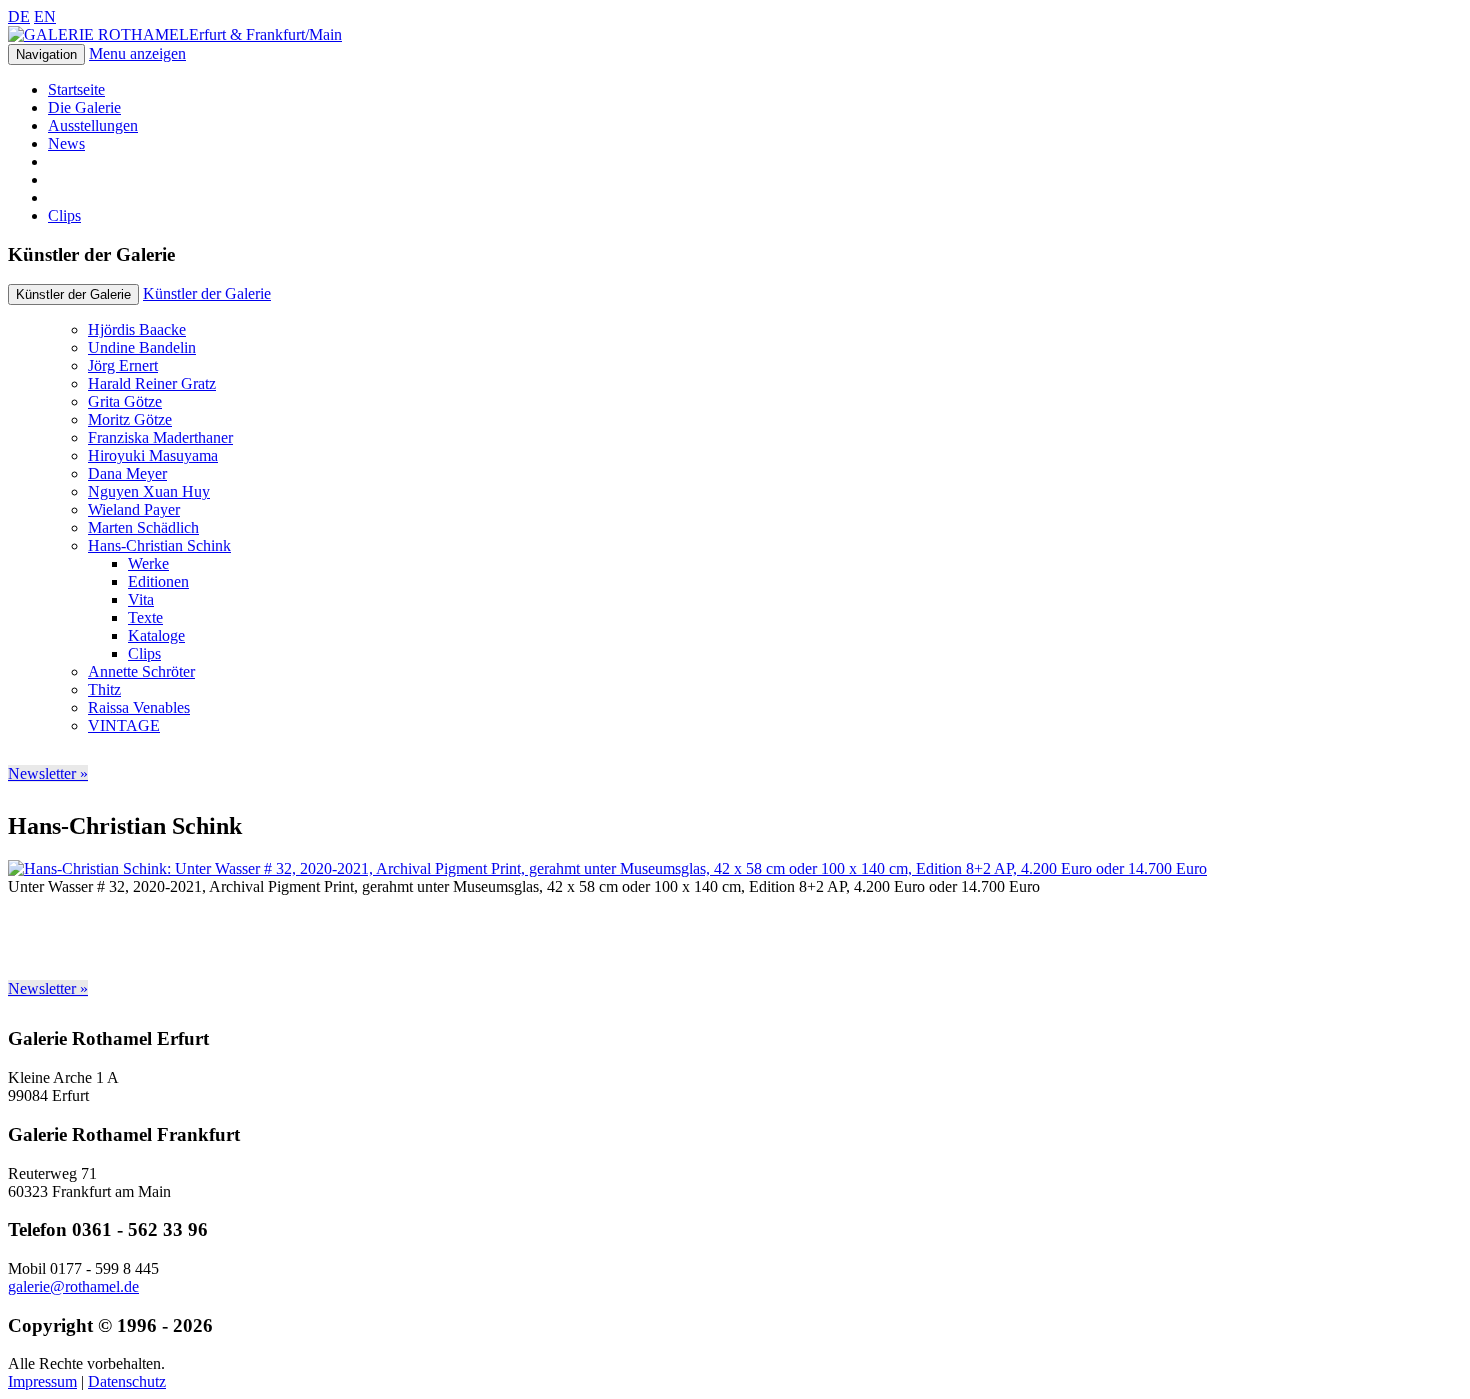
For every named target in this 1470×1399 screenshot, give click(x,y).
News (66, 143)
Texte (145, 617)
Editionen (158, 581)
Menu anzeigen (137, 53)
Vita (141, 599)
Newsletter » (48, 773)
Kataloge (156, 635)
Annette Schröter (141, 671)
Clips (64, 215)
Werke (148, 563)
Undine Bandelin (142, 347)
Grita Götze (125, 401)
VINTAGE (124, 725)
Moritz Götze (130, 419)
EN (45, 16)
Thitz (104, 689)
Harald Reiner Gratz (152, 383)
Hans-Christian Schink (159, 545)
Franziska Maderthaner (160, 437)
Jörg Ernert (123, 365)
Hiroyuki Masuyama (153, 455)
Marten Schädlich (143, 527)
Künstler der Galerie (207, 293)
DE (19, 16)
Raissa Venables (139, 707)
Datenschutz (127, 1381)
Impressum (42, 1381)
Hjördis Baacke (137, 329)
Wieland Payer (134, 509)
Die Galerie (84, 107)
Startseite (76, 89)
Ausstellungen (93, 125)
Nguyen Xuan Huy (149, 491)
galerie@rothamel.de (73, 1286)
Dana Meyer (127, 473)
